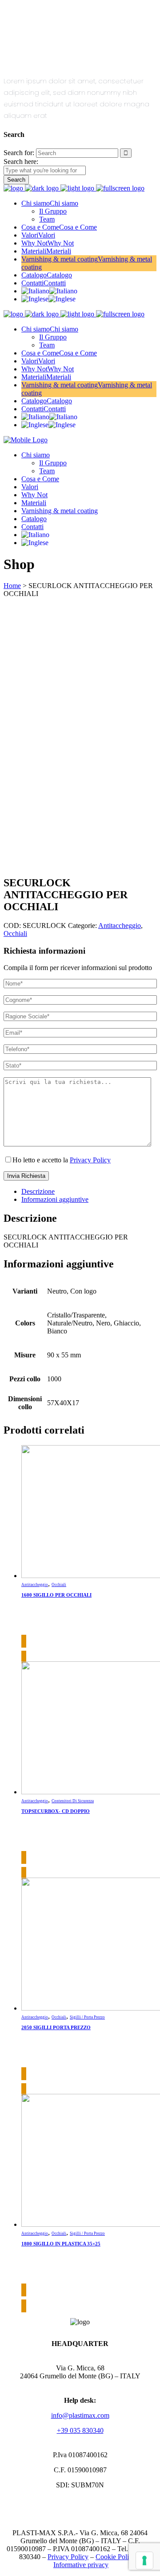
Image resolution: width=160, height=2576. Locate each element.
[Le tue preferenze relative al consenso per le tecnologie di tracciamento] (144, 2560)
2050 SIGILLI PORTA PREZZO (56, 2027)
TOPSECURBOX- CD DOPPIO (56, 1811)
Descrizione (38, 1191)
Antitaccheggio (120, 926)
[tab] (89, 1192)
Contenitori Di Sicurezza (73, 1801)
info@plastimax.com (80, 2415)
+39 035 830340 (80, 2430)
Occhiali (15, 933)
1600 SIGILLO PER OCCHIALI (56, 1595)
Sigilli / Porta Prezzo (87, 2017)
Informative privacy (81, 2565)
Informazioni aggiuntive (55, 1199)
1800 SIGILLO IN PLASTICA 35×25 (61, 2244)
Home (12, 586)
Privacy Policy (90, 1160)
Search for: (19, 153)
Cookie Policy (116, 2557)
